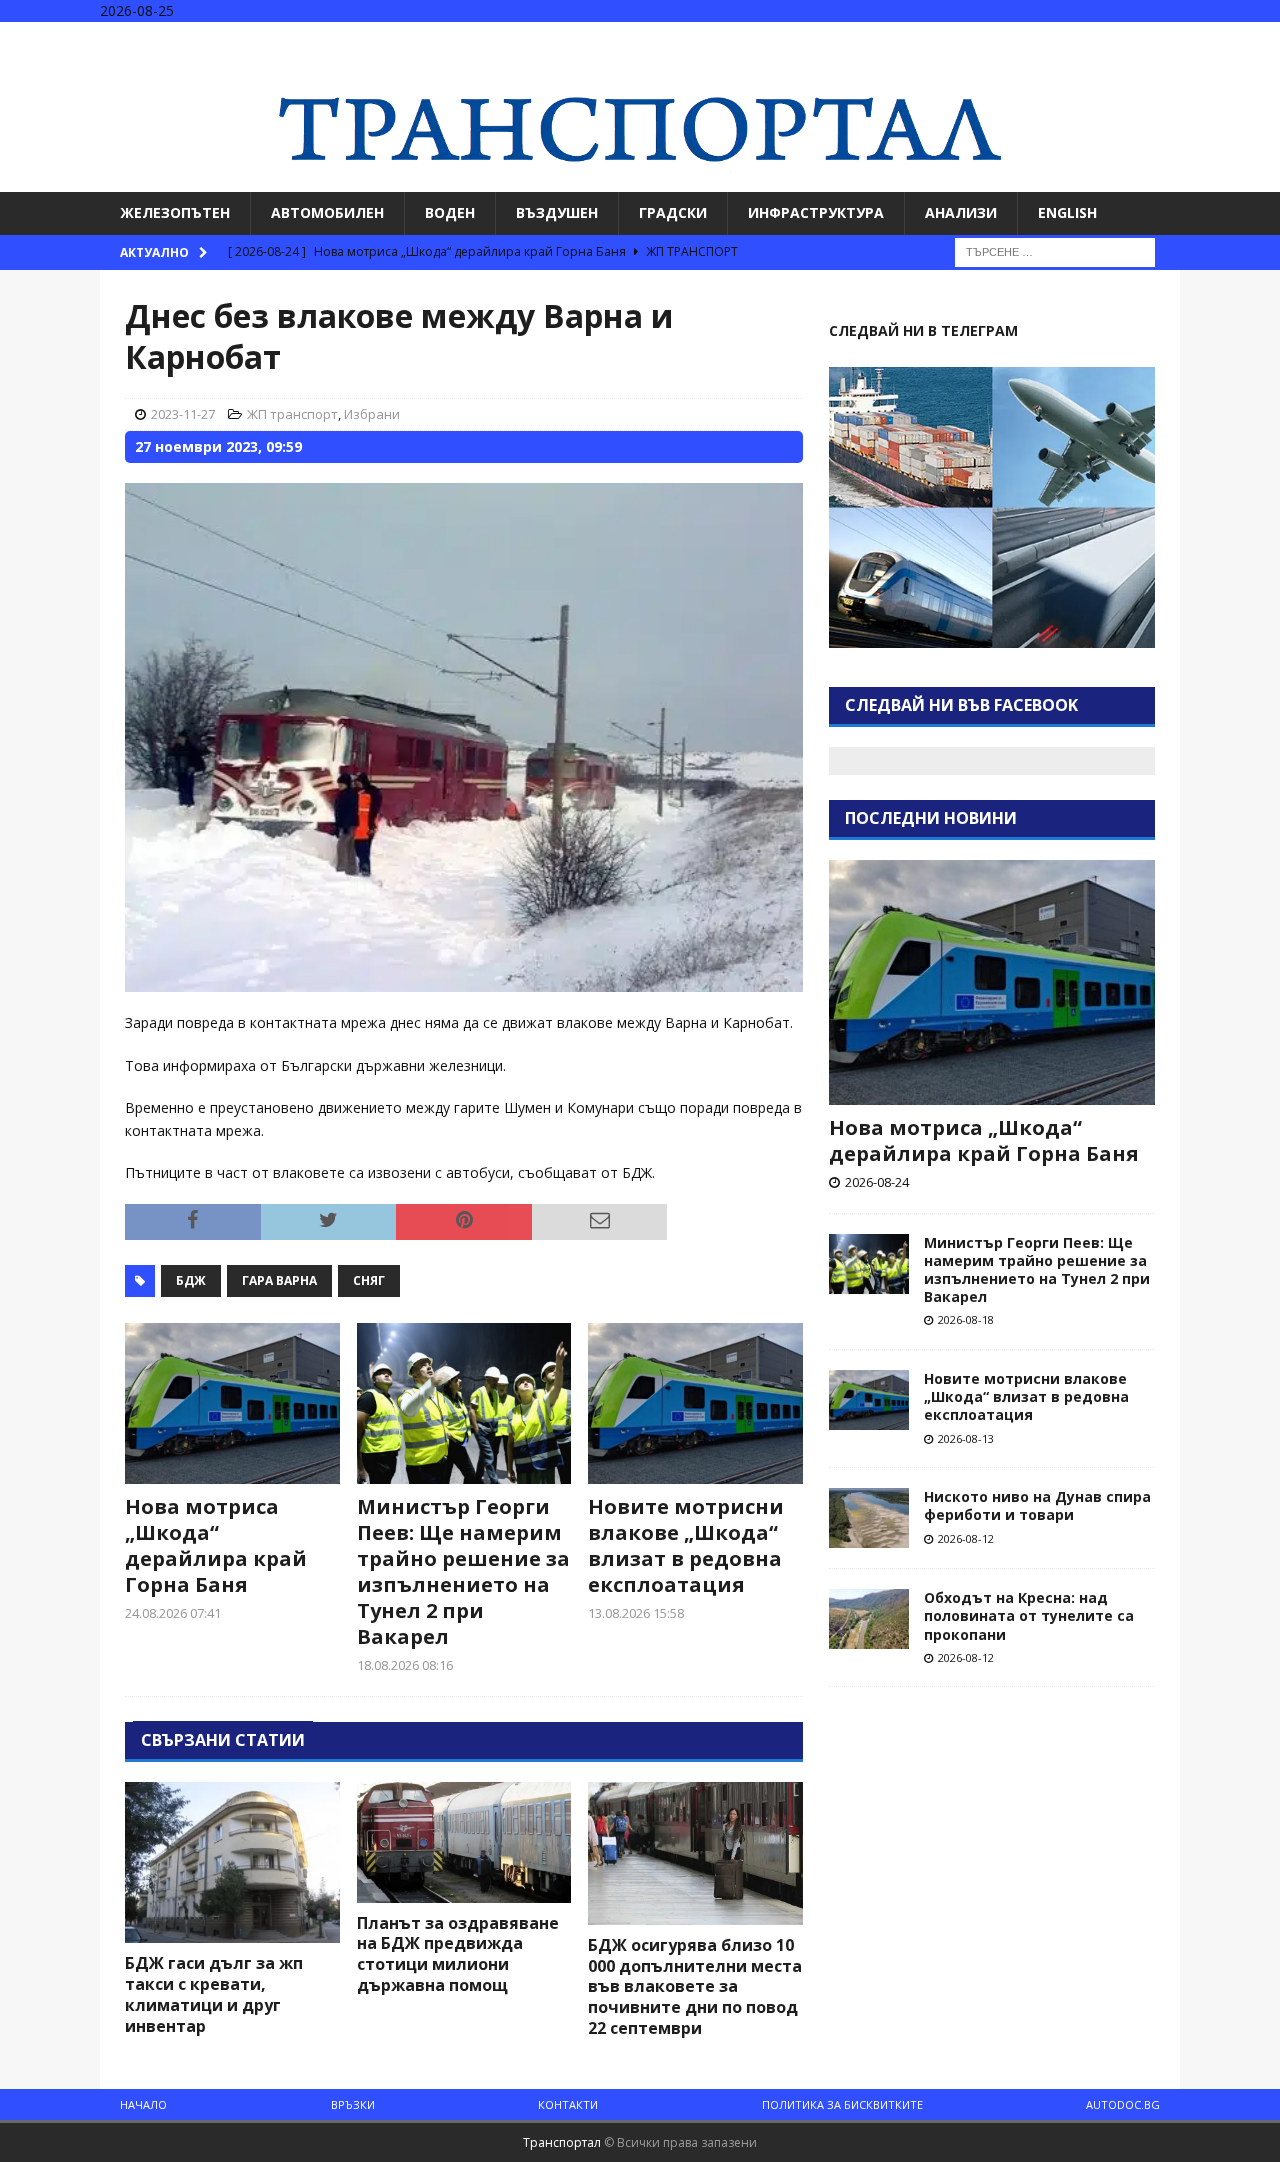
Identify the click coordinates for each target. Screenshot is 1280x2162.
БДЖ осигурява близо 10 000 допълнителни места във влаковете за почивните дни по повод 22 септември (695, 1986)
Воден (450, 212)
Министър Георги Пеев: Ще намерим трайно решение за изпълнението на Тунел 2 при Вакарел (463, 1571)
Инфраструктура (816, 212)
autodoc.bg (1123, 2104)
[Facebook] (1184, 39)
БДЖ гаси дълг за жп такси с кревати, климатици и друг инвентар (214, 1994)
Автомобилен (327, 212)
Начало (143, 2104)
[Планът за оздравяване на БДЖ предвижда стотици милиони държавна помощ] (464, 1842)
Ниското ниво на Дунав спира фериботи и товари (1037, 1505)
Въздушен (557, 212)
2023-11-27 (183, 414)
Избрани (372, 414)
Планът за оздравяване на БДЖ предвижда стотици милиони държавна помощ (458, 1954)
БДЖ (191, 1280)
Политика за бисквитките (842, 2104)
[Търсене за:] (1055, 250)
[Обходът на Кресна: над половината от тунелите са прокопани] (869, 1619)
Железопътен (175, 212)
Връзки (353, 2104)
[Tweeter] (1223, 39)
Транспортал (562, 2142)
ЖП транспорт (292, 414)
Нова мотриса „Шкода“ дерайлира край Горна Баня (216, 1545)
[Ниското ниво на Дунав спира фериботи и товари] (869, 1518)
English (1067, 212)
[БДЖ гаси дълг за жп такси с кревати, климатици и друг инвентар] (232, 1862)
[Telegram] (1262, 39)
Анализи (961, 212)
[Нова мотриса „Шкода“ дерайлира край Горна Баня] (232, 1403)
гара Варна (279, 1280)
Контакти (568, 2104)
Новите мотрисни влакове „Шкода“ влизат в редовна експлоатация (686, 1545)
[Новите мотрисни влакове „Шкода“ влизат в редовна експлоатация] (695, 1403)
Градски (673, 212)
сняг (369, 1280)
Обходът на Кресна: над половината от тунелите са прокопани (1029, 1615)
